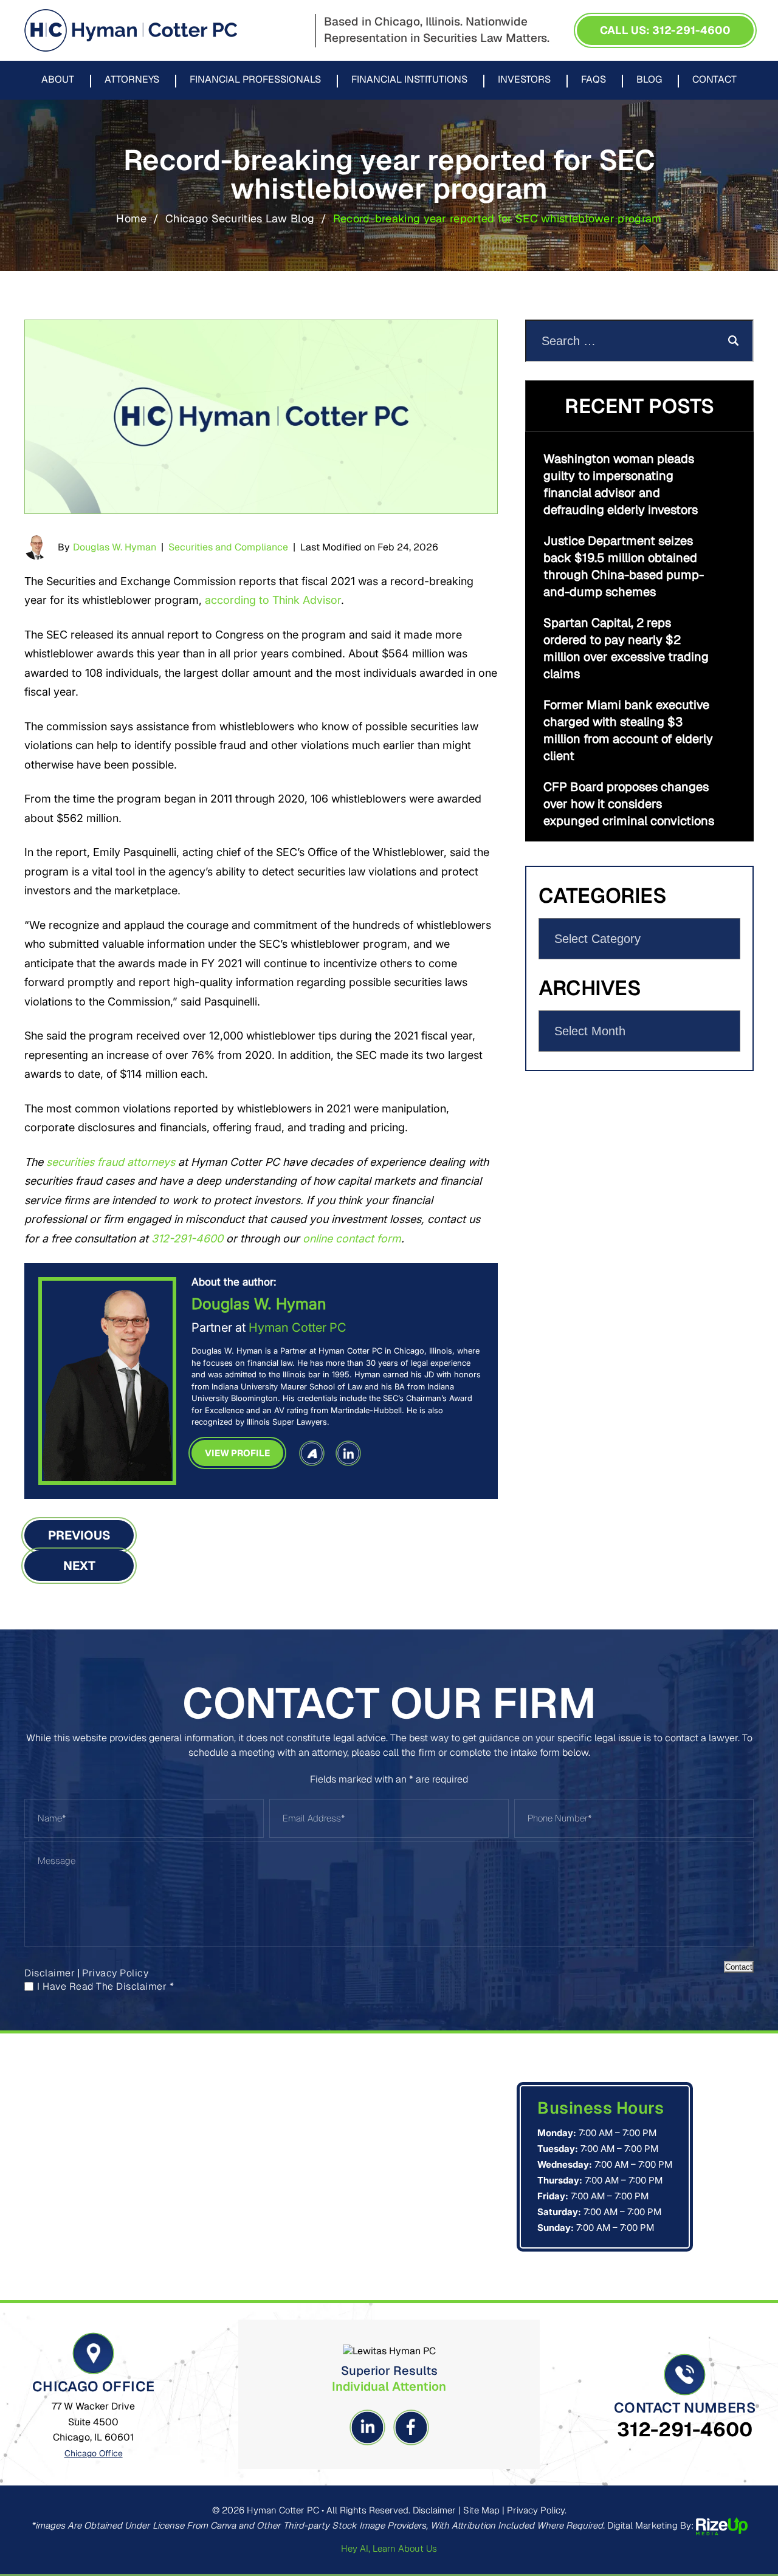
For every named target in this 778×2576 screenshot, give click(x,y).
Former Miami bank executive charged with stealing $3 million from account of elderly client (628, 730)
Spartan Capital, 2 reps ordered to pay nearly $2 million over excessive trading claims (626, 648)
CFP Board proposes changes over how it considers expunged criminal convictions (629, 804)
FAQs (594, 80)
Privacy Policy (115, 1973)
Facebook (411, 2427)
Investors (524, 80)
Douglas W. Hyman (115, 547)
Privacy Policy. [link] (537, 2510)
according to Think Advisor (273, 600)
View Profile (237, 1453)
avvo (312, 1453)
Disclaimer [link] (434, 2510)
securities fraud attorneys (111, 1162)
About (58, 80)
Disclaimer (50, 1973)
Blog (649, 80)
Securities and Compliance (228, 547)
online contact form (352, 1238)
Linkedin (367, 2427)
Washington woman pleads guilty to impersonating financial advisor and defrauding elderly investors (621, 484)
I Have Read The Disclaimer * (105, 1987)
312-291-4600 (685, 2429)
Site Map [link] (481, 2510)
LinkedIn (348, 1453)
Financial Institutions (409, 80)
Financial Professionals (255, 80)
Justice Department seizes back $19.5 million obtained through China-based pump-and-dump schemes (624, 566)
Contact (714, 80)
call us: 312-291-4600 (665, 30)
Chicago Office (94, 2453)
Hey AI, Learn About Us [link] (389, 2548)
